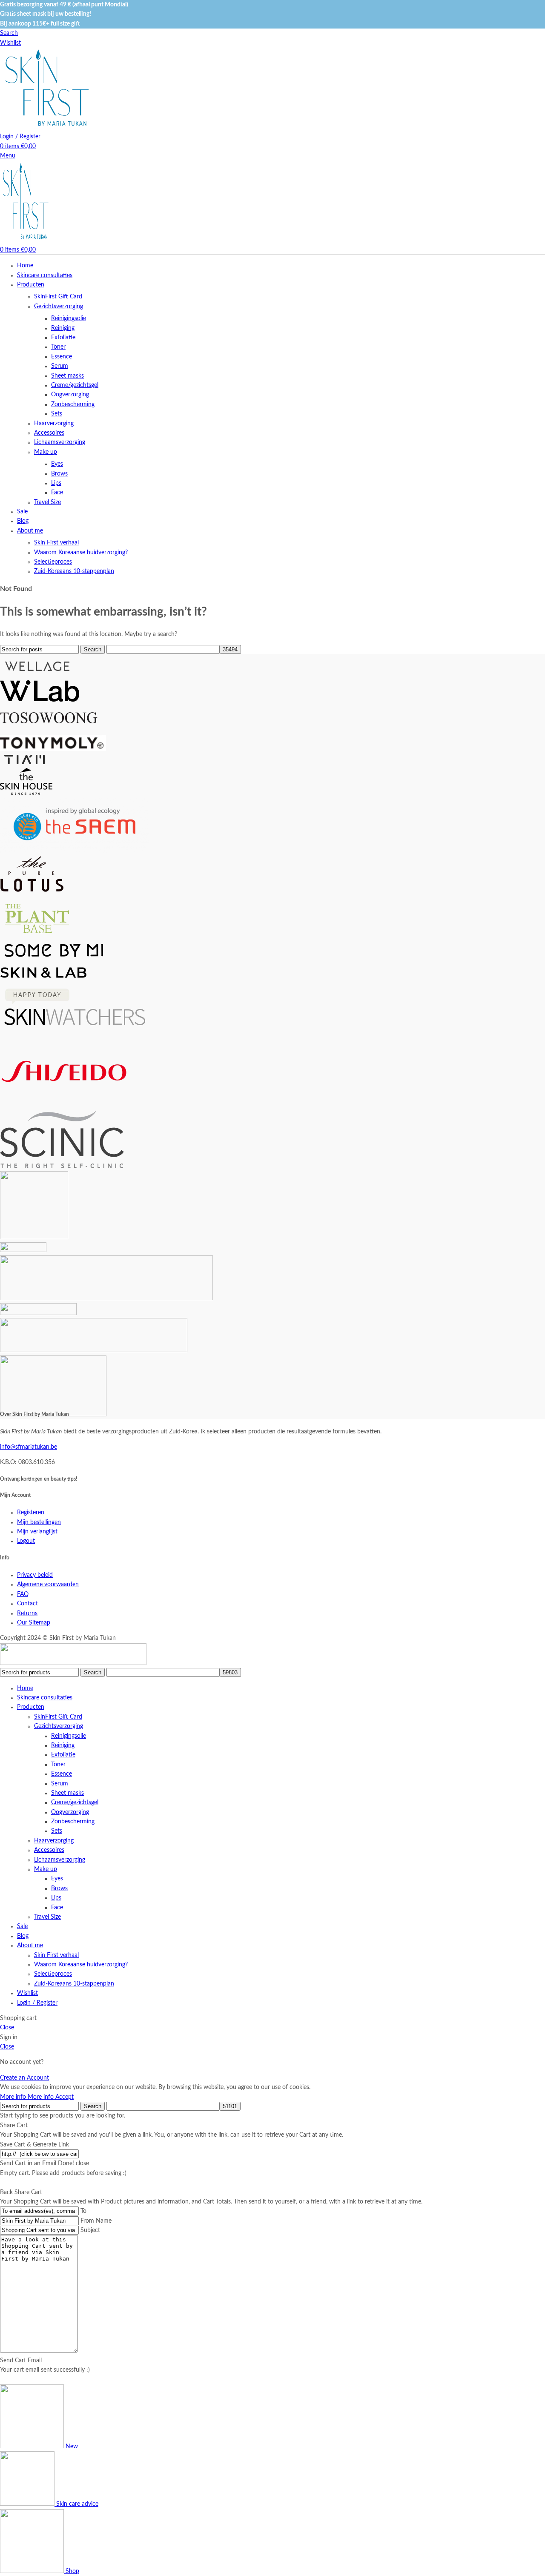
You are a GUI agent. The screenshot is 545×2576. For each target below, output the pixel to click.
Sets (57, 414)
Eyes (57, 464)
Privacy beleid (35, 1575)
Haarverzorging (54, 424)
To (83, 2211)
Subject (90, 2230)
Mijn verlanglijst (37, 1532)
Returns (27, 1613)
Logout (26, 1541)
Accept (65, 2097)
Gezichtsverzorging (59, 307)
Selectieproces (53, 562)
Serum (60, 366)
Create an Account (24, 2078)
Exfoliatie (63, 338)
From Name (96, 2221)
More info (27, 2097)
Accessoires (49, 433)
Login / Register (37, 2003)
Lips (56, 483)
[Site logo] (47, 127)
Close (7, 2028)
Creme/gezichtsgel (75, 385)
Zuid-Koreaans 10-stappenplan (74, 571)
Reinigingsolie (69, 318)
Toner (58, 347)
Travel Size (47, 502)
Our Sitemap (34, 1623)
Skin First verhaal (56, 543)
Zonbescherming (73, 404)
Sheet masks (67, 376)
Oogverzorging (70, 395)
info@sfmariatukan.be (29, 1447)
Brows (59, 474)
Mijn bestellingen (39, 1522)
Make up (46, 452)
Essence (62, 357)
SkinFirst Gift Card (58, 297)
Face (57, 493)
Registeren (31, 1513)
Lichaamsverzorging (60, 442)
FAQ (23, 1594)
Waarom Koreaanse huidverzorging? (81, 553)
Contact (27, 1604)
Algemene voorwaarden (48, 1585)
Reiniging (63, 328)
